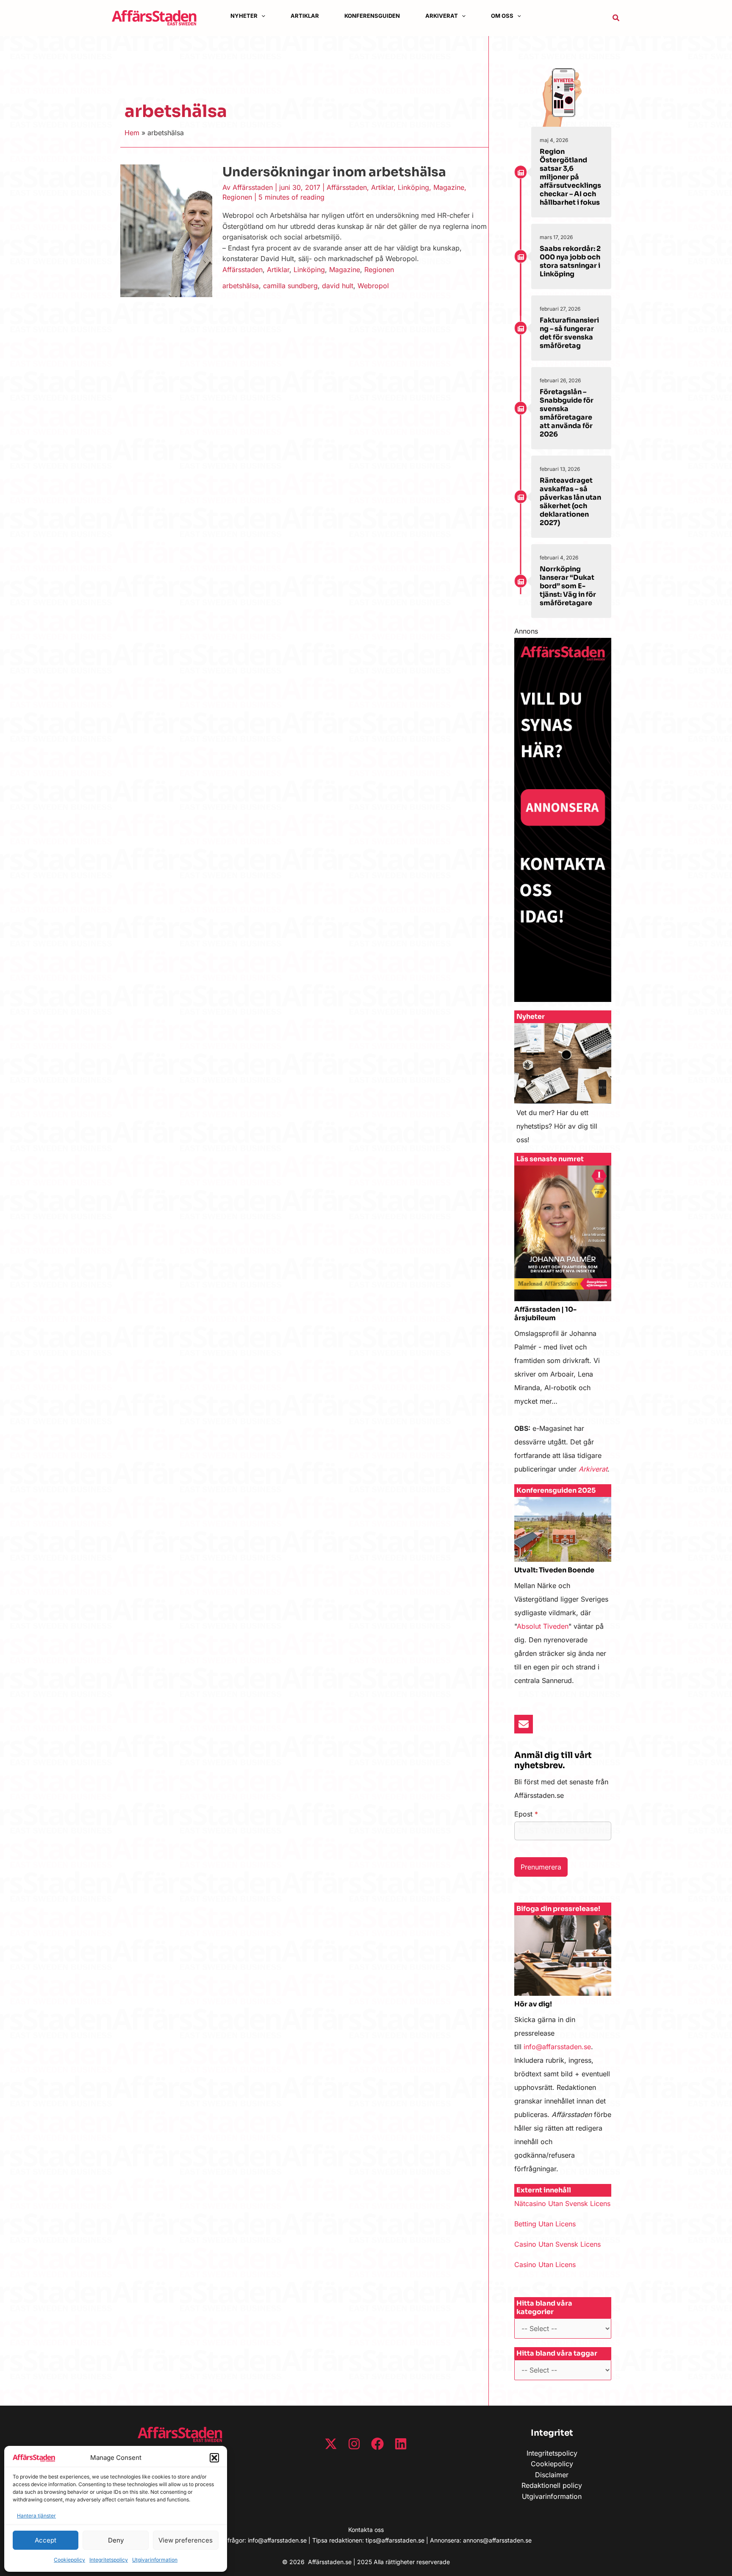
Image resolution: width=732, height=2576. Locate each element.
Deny (116, 2540)
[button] (214, 2458)
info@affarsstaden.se (557, 2047)
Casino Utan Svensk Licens (557, 2244)
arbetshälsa (241, 286)
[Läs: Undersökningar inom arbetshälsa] (166, 230)
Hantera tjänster (36, 2516)
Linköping (413, 187)
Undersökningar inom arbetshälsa (334, 172)
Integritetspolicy (109, 2560)
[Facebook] (377, 2444)
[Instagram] (354, 2444)
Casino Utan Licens (545, 2264)
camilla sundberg (290, 286)
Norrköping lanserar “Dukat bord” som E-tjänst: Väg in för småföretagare (568, 586)
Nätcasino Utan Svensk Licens (562, 2203)
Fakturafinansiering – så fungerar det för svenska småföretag (569, 333)
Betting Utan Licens (545, 2224)
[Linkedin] (401, 2444)
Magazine (449, 187)
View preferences (186, 2540)
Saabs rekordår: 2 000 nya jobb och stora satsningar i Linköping (570, 261)
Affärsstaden (347, 187)
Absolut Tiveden (543, 1626)
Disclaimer (552, 2475)
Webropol (373, 286)
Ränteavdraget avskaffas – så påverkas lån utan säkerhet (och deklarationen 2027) (570, 502)
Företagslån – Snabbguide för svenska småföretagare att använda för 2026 (567, 413)
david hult (338, 286)
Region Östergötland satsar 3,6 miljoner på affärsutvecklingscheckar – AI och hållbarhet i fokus (570, 177)
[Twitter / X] (331, 2444)
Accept (46, 2540)
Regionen (237, 197)
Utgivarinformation (155, 2560)
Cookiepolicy (69, 2560)
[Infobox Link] (563, 1088)
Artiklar (382, 187)
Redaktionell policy (552, 2485)
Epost (526, 1814)
